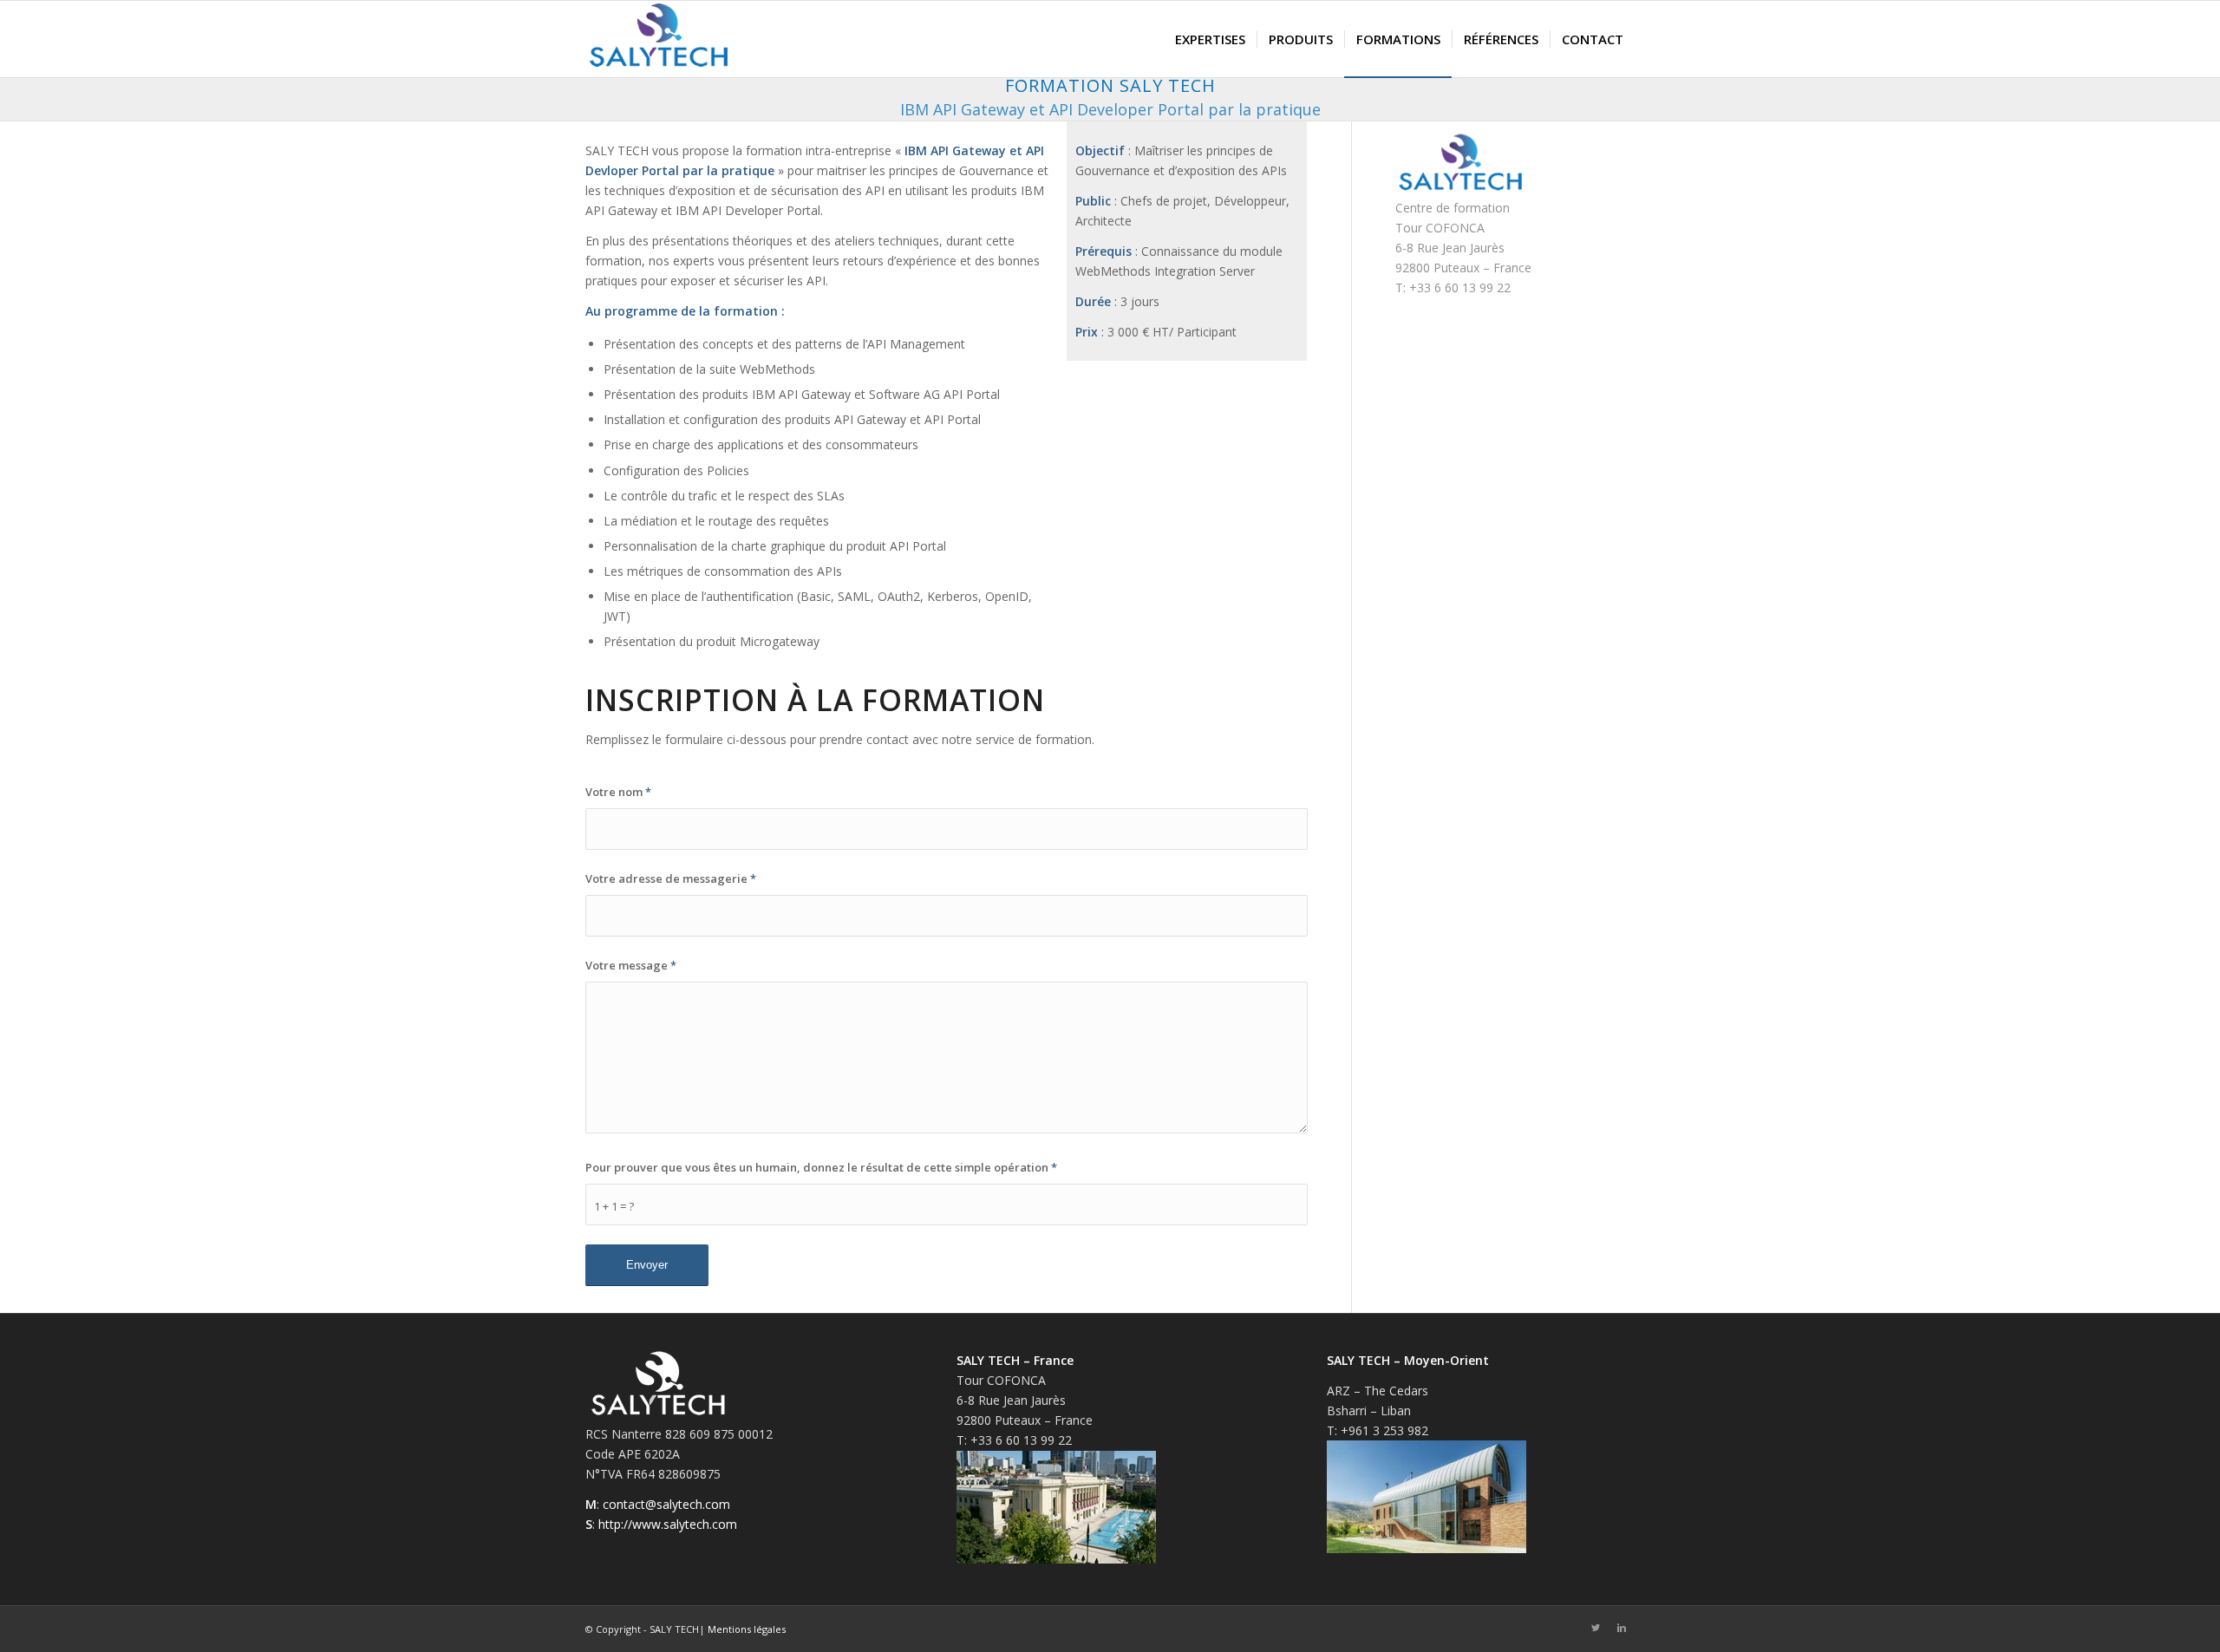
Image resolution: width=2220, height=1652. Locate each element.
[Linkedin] (1622, 1628)
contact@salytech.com (666, 1504)
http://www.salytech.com (668, 1524)
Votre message (631, 965)
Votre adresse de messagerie (671, 878)
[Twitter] (1596, 1628)
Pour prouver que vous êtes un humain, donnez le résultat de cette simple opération (821, 1167)
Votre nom (618, 792)
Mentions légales (747, 1629)
